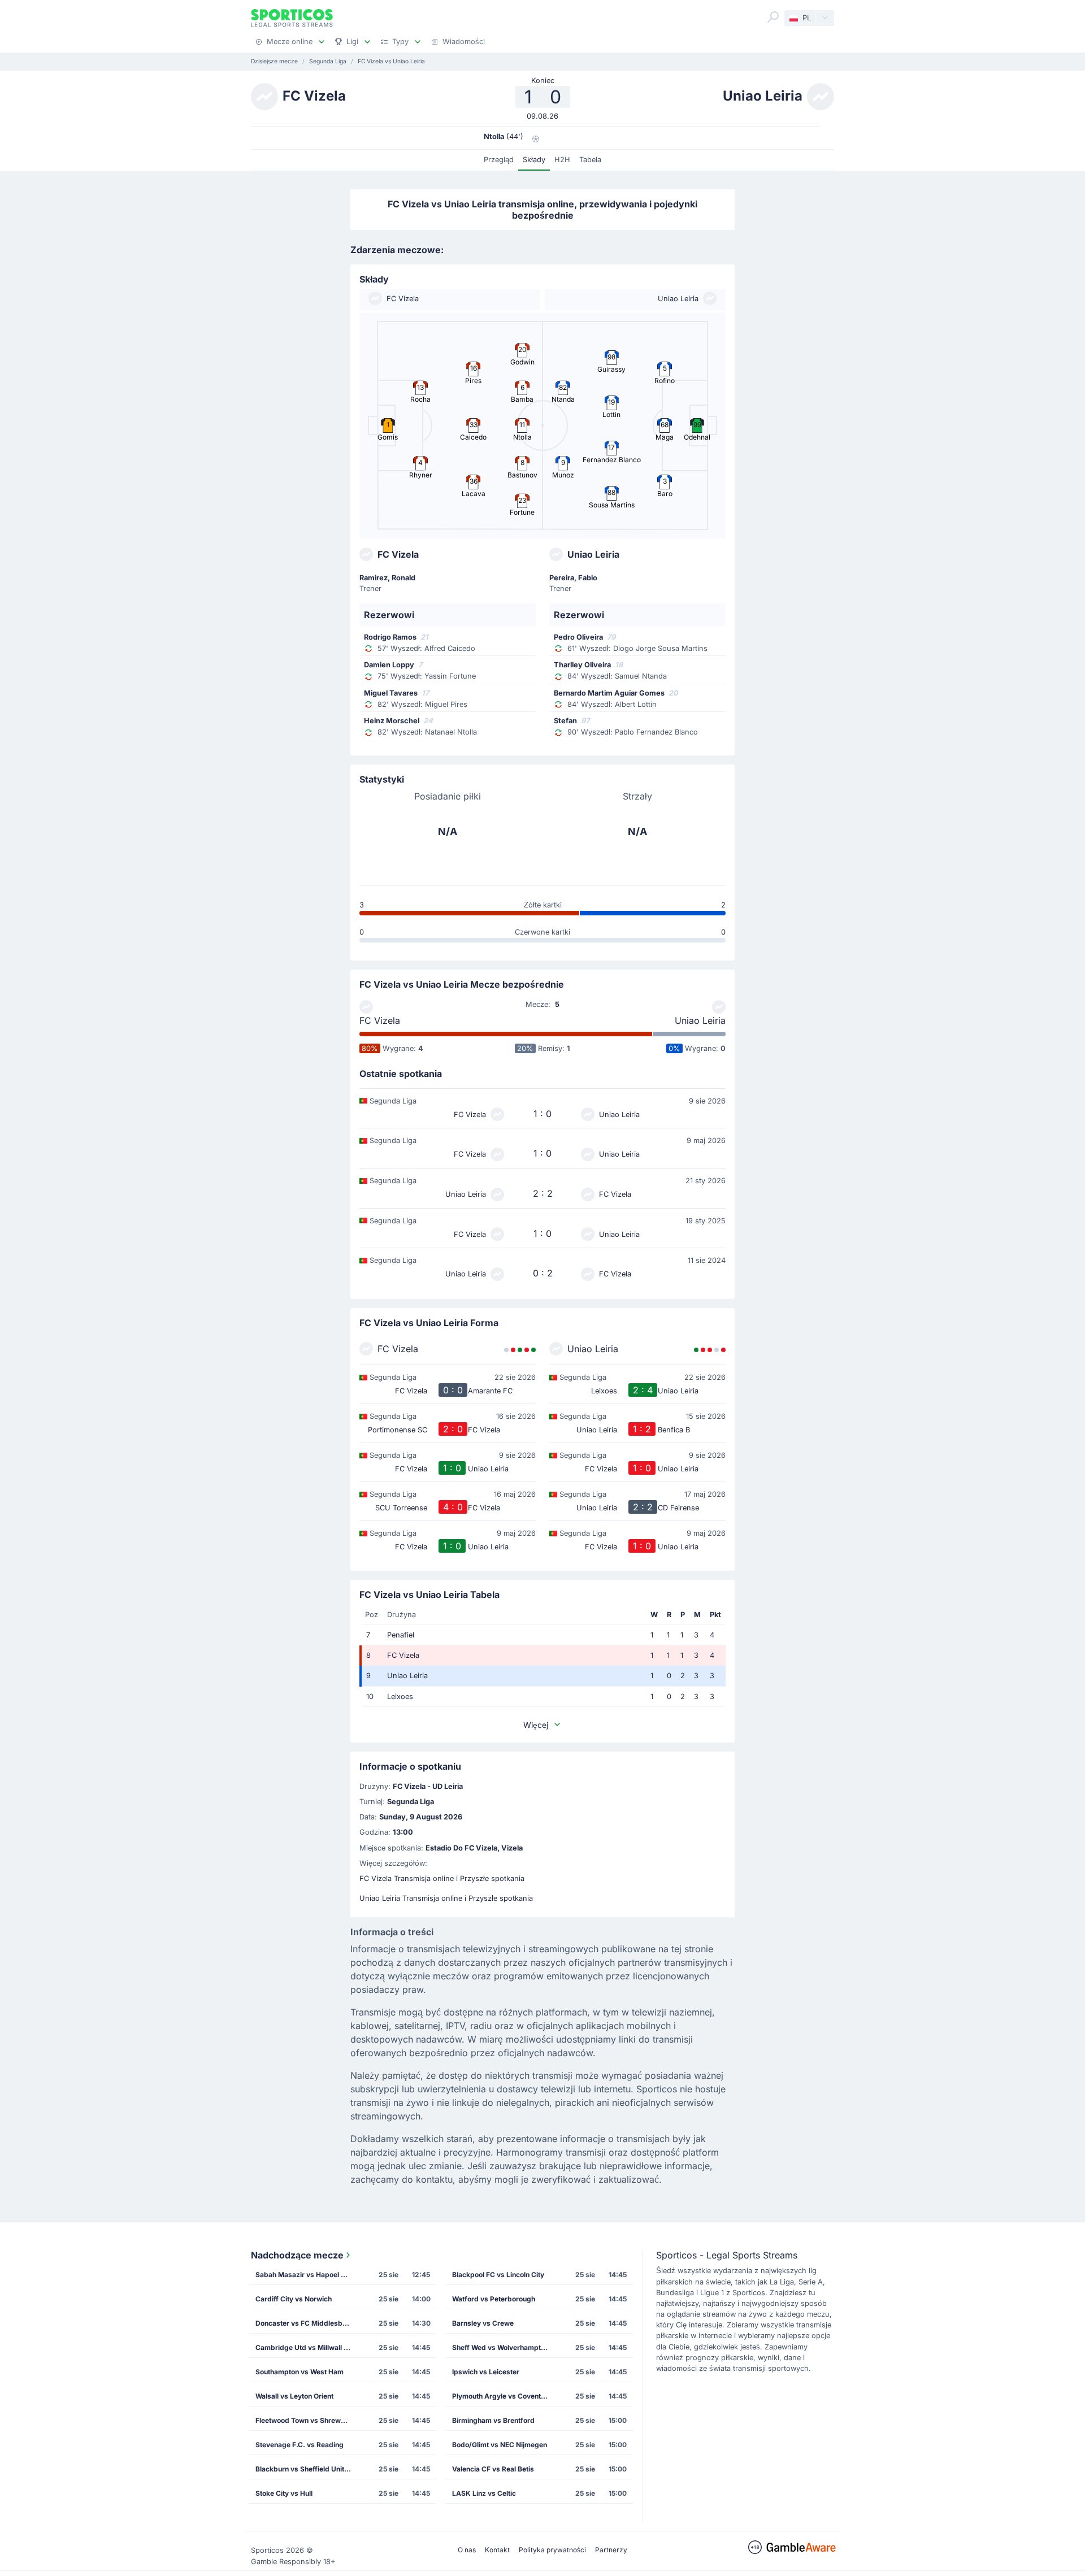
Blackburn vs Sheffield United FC (307, 2469)
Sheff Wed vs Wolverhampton (500, 2347)
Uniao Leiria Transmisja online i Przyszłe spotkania (446, 1898)
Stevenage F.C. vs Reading (300, 2445)
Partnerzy (611, 2550)
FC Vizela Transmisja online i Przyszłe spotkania (442, 1878)
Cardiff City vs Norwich (294, 2299)
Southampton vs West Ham (300, 2372)
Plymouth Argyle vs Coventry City (504, 2396)
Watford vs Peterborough (494, 2299)
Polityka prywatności (552, 2550)
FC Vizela (380, 1020)
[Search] (773, 17)
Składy (534, 160)
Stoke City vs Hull (284, 2493)
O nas (467, 2550)
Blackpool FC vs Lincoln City (498, 2275)
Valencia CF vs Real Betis (493, 2469)
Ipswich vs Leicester (486, 2372)
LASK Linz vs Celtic (484, 2493)
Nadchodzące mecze (297, 2255)
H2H (562, 160)
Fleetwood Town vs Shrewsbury (307, 2420)
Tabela (590, 160)
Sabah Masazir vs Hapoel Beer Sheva (307, 2275)
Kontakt (497, 2550)
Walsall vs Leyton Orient (294, 2396)
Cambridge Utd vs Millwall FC (304, 2347)
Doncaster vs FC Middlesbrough (307, 2323)
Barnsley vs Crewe (483, 2323)
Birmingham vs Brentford (493, 2420)
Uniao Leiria (700, 1020)
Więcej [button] (536, 1725)
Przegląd (499, 160)
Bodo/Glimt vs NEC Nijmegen (500, 2445)
